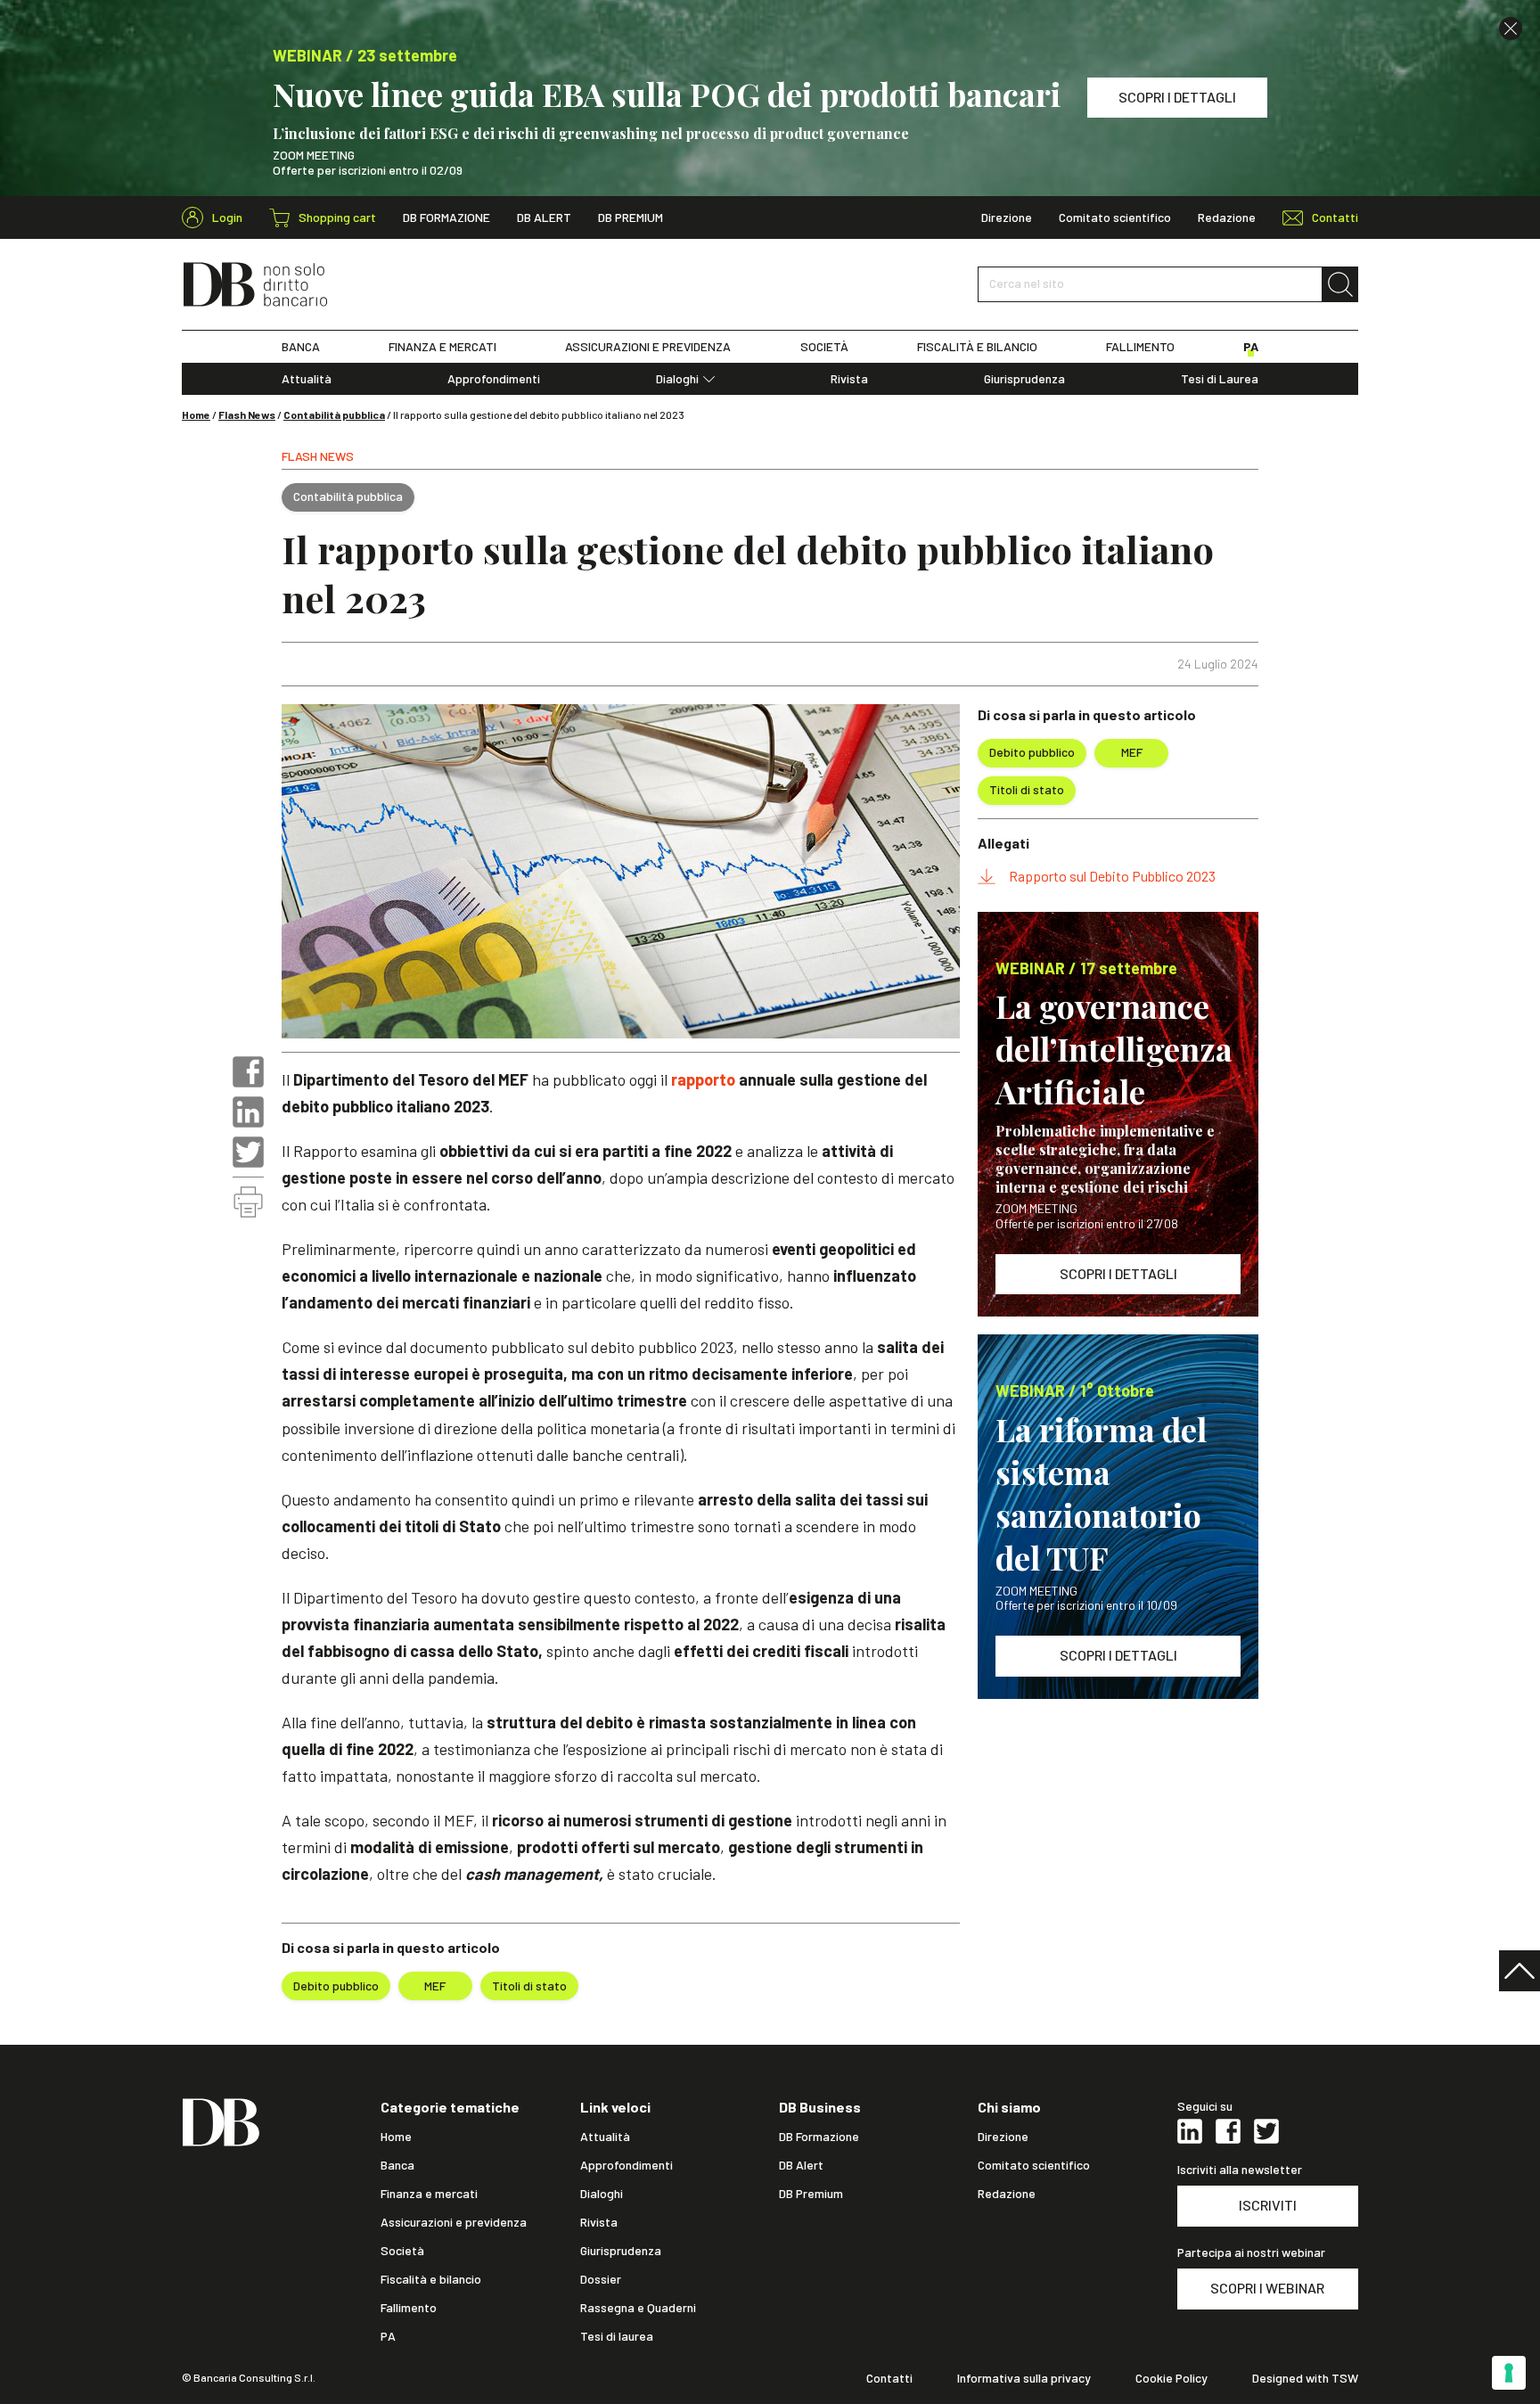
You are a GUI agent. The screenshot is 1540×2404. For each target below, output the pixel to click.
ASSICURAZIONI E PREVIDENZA (648, 347)
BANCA (301, 347)
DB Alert (544, 217)
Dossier (601, 2279)
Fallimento (409, 2308)
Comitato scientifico (1115, 217)
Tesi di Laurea (1220, 379)
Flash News (247, 414)
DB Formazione (446, 217)
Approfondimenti (494, 379)
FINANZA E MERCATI (442, 347)
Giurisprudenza (1024, 379)
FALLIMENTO (1140, 347)
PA (1251, 347)
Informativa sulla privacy (1024, 2378)
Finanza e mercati (429, 2194)
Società (402, 2251)
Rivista (849, 379)
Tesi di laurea (617, 2336)
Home (196, 414)
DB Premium (631, 217)
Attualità (307, 379)
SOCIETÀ (824, 347)
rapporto (703, 1079)
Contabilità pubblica (334, 414)
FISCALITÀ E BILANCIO (977, 347)
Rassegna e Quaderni (638, 2308)
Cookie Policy (1171, 2378)
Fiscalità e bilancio (431, 2279)
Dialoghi (677, 379)
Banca (397, 2165)
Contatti (889, 2378)
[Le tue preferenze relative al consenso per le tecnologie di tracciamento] (1509, 2373)
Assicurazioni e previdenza (454, 2222)
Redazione (1227, 217)
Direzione (1007, 217)
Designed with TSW (1305, 2378)
